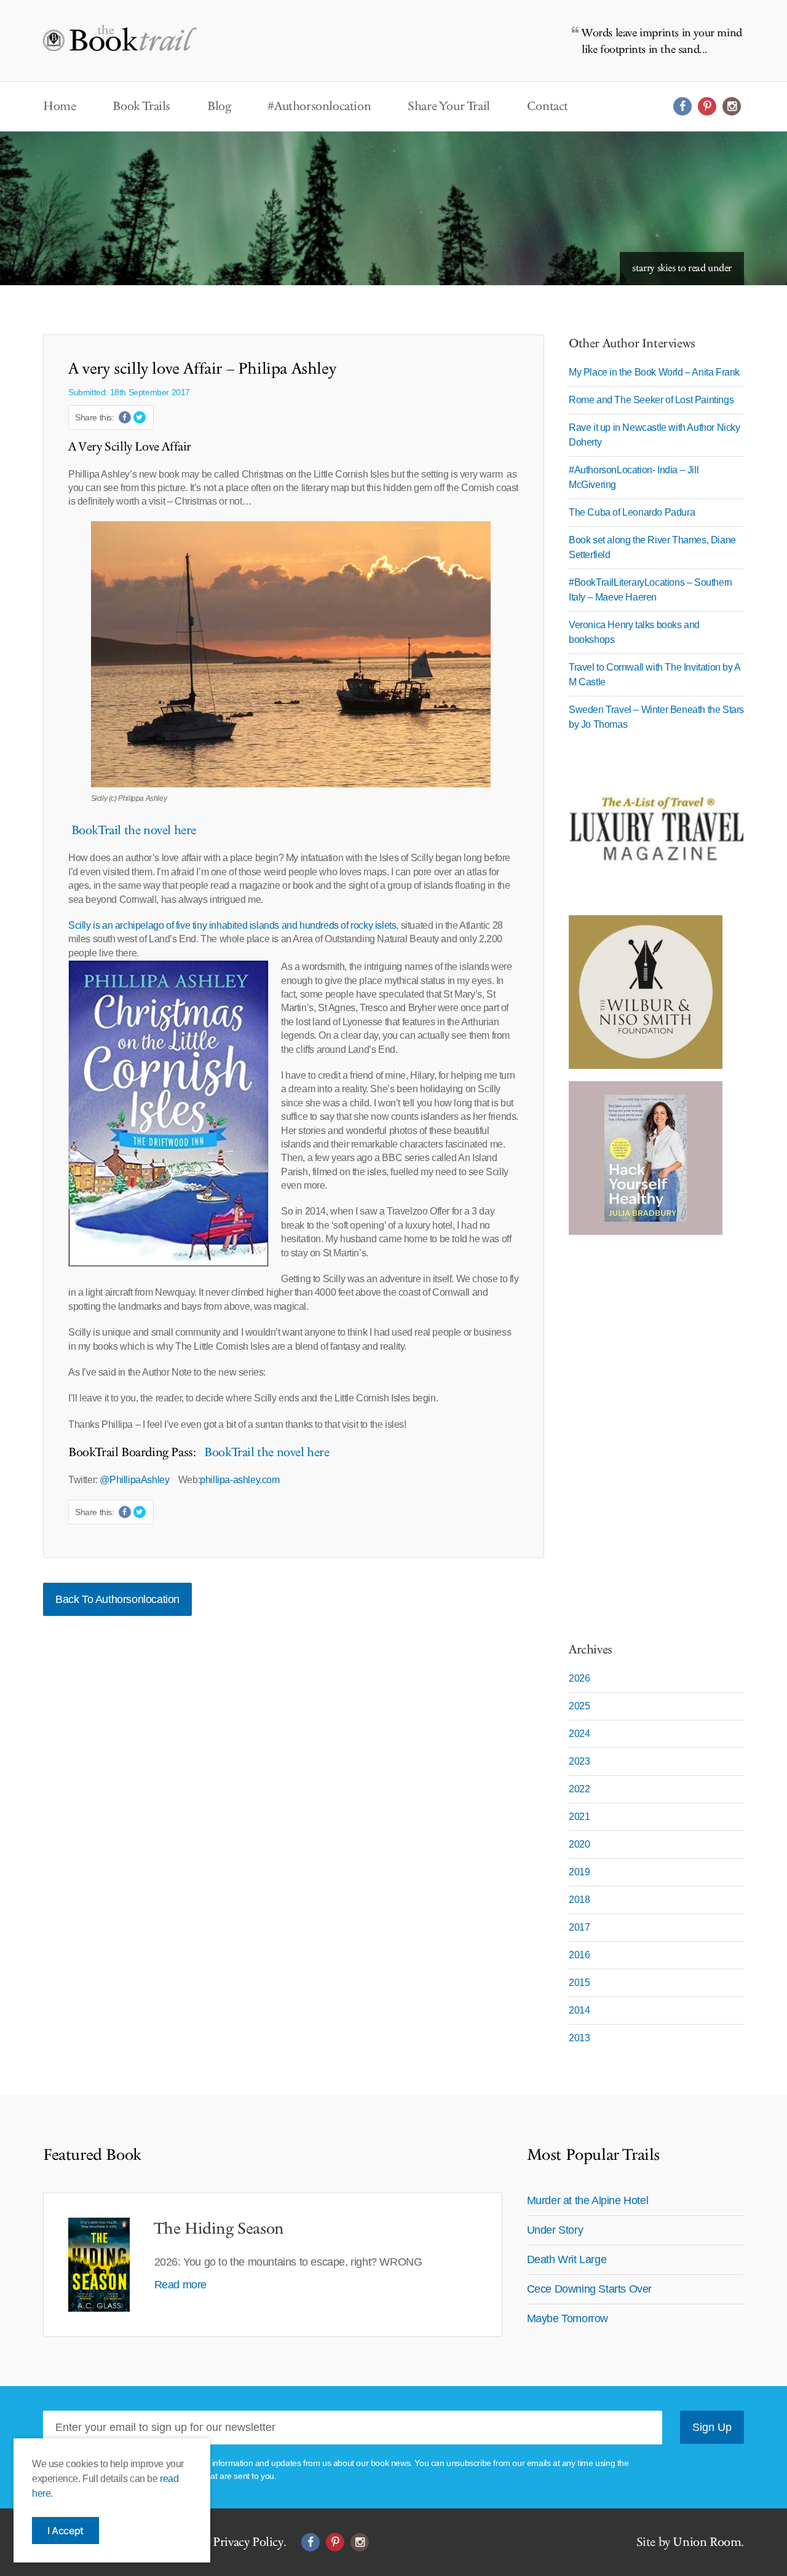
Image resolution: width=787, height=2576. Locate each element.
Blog (219, 106)
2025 (579, 1706)
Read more (180, 2285)
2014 (579, 2010)
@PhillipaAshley (136, 1480)
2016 (579, 1955)
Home (59, 106)
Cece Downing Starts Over (589, 2289)
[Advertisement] (646, 1432)
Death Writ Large (567, 2259)
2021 (579, 1817)
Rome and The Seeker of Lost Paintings (651, 400)
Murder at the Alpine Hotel (588, 2200)
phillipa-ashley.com (239, 1480)
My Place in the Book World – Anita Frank (654, 372)
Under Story (555, 2230)
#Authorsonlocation (319, 106)
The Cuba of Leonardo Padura (632, 512)
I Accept (65, 2531)
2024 (579, 1734)
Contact (548, 106)
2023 (579, 1761)
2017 (579, 1927)
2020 (579, 1844)
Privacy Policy (248, 2542)
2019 (579, 1872)
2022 (579, 1789)
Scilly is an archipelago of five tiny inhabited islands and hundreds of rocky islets (232, 925)
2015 (579, 1983)
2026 (579, 1678)
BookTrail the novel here (132, 830)
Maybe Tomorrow (568, 2318)
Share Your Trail (449, 106)
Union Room (707, 2542)
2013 (579, 2038)
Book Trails (141, 106)
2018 (579, 1900)
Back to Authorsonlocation (117, 1599)
